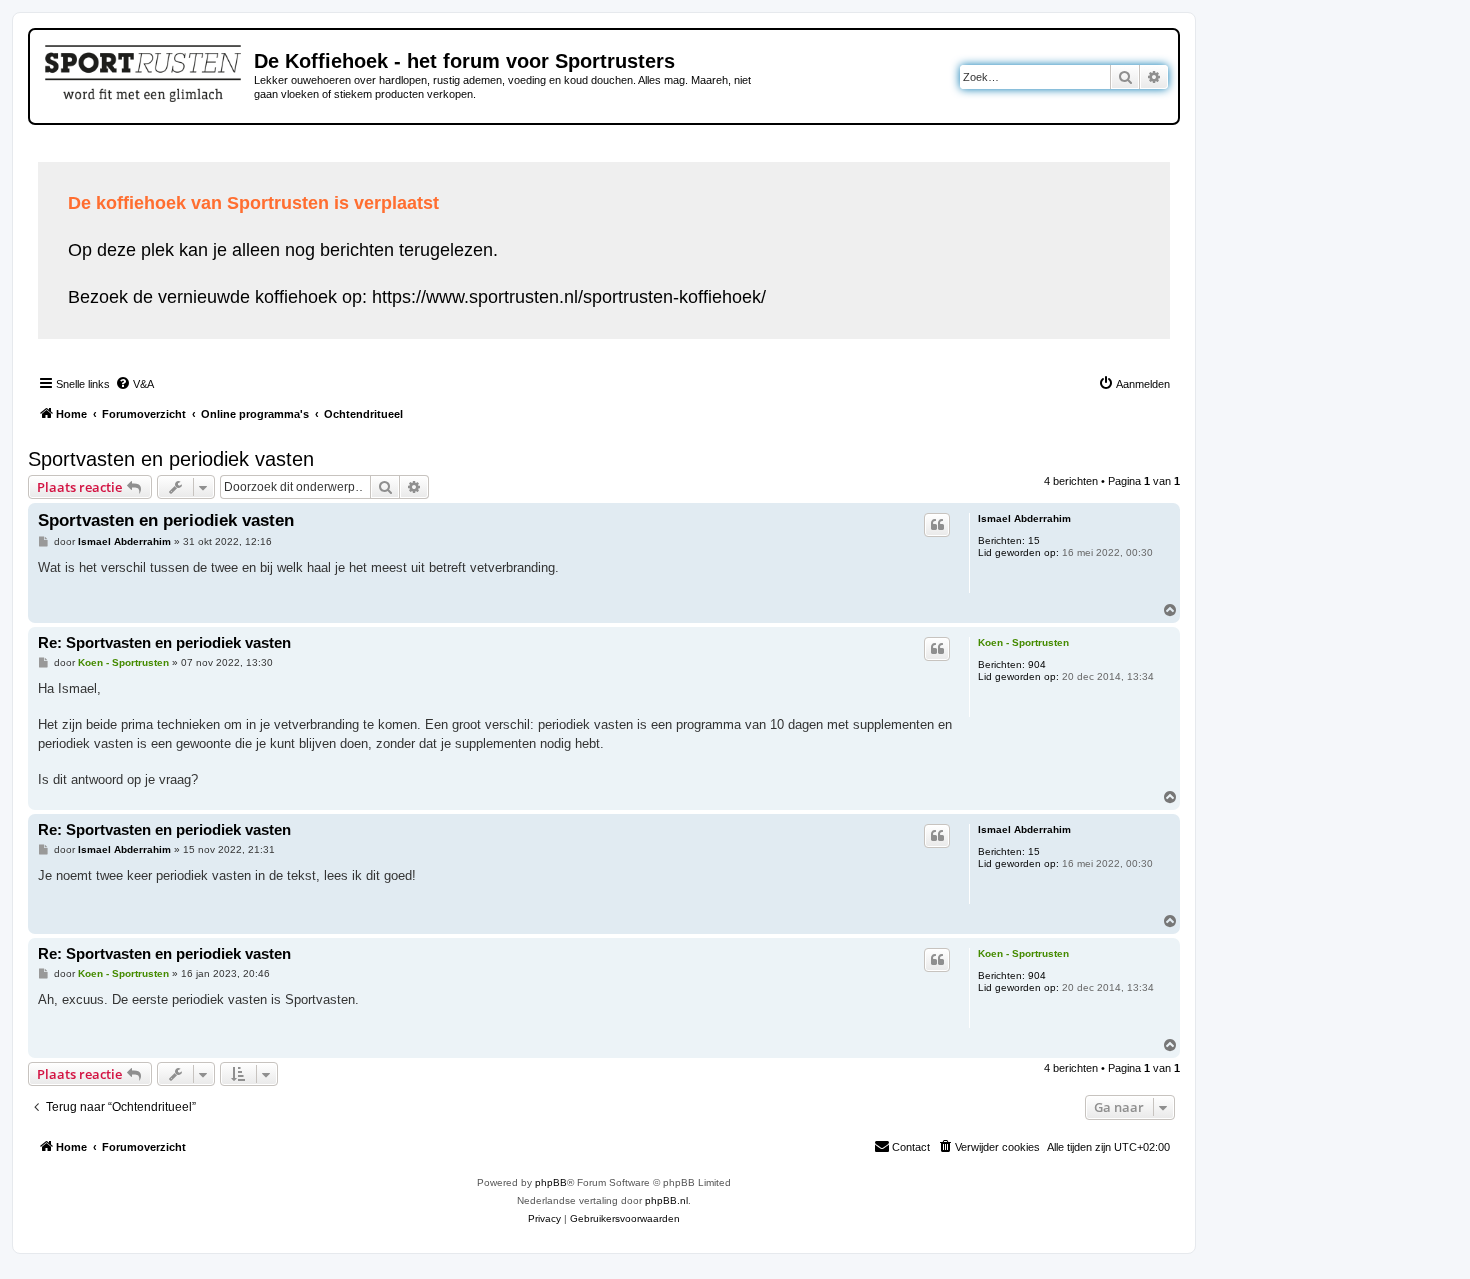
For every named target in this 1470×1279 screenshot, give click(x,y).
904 (1037, 664)
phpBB (551, 1182)
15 (1034, 540)
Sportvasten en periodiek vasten (171, 459)
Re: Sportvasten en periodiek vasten (164, 642)
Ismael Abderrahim (1024, 518)
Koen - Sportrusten (1023, 642)
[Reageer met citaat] (937, 525)
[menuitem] (134, 384)
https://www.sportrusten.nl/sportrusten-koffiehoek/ (569, 297)
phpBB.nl (666, 1200)
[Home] (144, 70)
